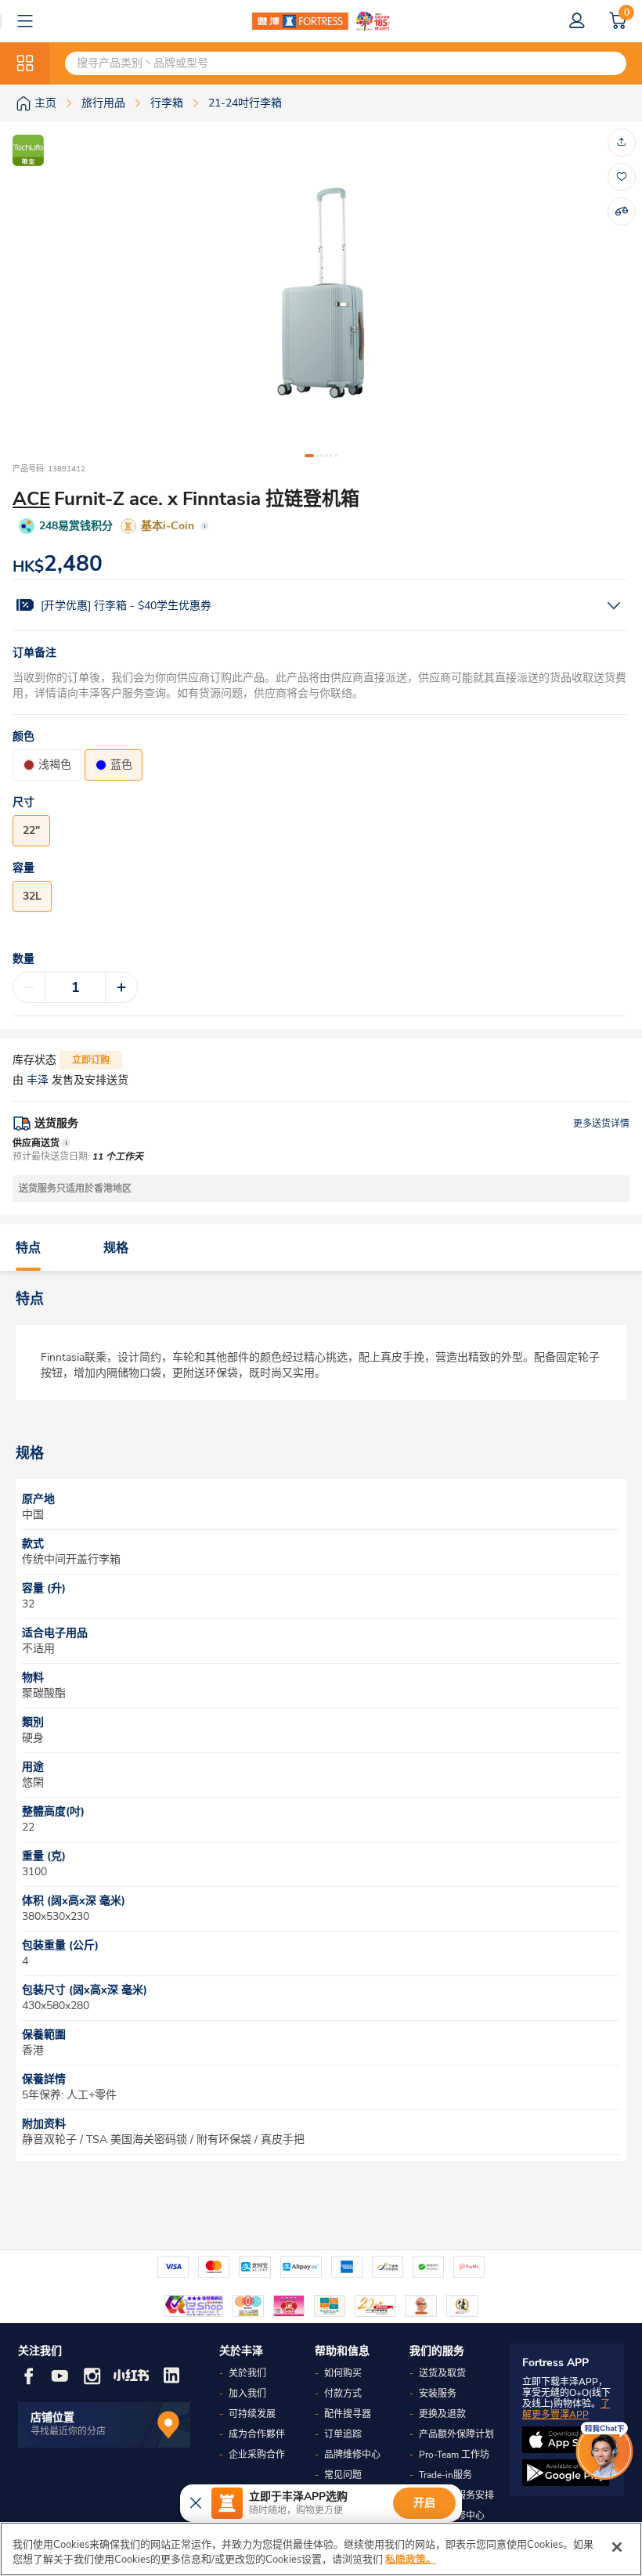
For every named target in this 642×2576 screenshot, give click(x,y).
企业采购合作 (257, 2455)
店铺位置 (52, 2417)
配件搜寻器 (348, 2414)
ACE (31, 499)
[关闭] (617, 2547)
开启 (424, 2503)
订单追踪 (343, 2434)
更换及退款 (442, 2414)
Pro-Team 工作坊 (454, 2455)
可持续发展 (252, 2414)
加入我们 (247, 2394)
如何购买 (343, 2373)
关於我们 (247, 2373)
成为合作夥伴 (257, 2434)
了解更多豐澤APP (566, 2409)
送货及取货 (442, 2373)
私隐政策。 (411, 2560)
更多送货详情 (601, 1124)
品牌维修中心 (352, 2455)
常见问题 (343, 2475)
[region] (321, 2549)
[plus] (121, 987)
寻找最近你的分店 (68, 2431)
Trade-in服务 (445, 2475)
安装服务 (438, 2394)
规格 (116, 1248)
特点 (28, 1248)
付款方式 (343, 2394)
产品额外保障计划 (456, 2434)
